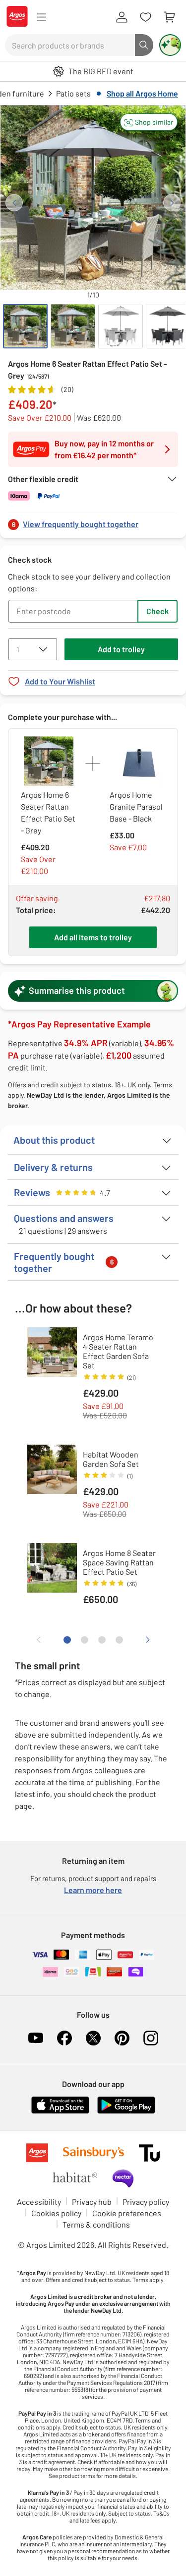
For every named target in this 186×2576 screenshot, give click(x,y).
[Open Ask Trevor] (170, 45)
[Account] (122, 17)
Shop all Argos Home (142, 93)
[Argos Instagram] (151, 2038)
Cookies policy (56, 2213)
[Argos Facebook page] (64, 2038)
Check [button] (157, 611)
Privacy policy (146, 2202)
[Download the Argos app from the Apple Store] (60, 2112)
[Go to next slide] (172, 203)
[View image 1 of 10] (25, 326)
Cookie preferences (127, 2213)
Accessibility (39, 2202)
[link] (93, 521)
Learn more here (93, 1890)
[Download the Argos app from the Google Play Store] (126, 2112)
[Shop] (41, 17)
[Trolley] (169, 17)
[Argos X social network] (93, 2038)
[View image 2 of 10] (73, 326)
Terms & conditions (96, 2224)
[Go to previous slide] (14, 203)
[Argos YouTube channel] (36, 2038)
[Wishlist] (145, 17)
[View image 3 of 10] (121, 326)
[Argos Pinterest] (122, 2038)
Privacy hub (92, 2202)
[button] (149, 122)
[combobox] (70, 45)
